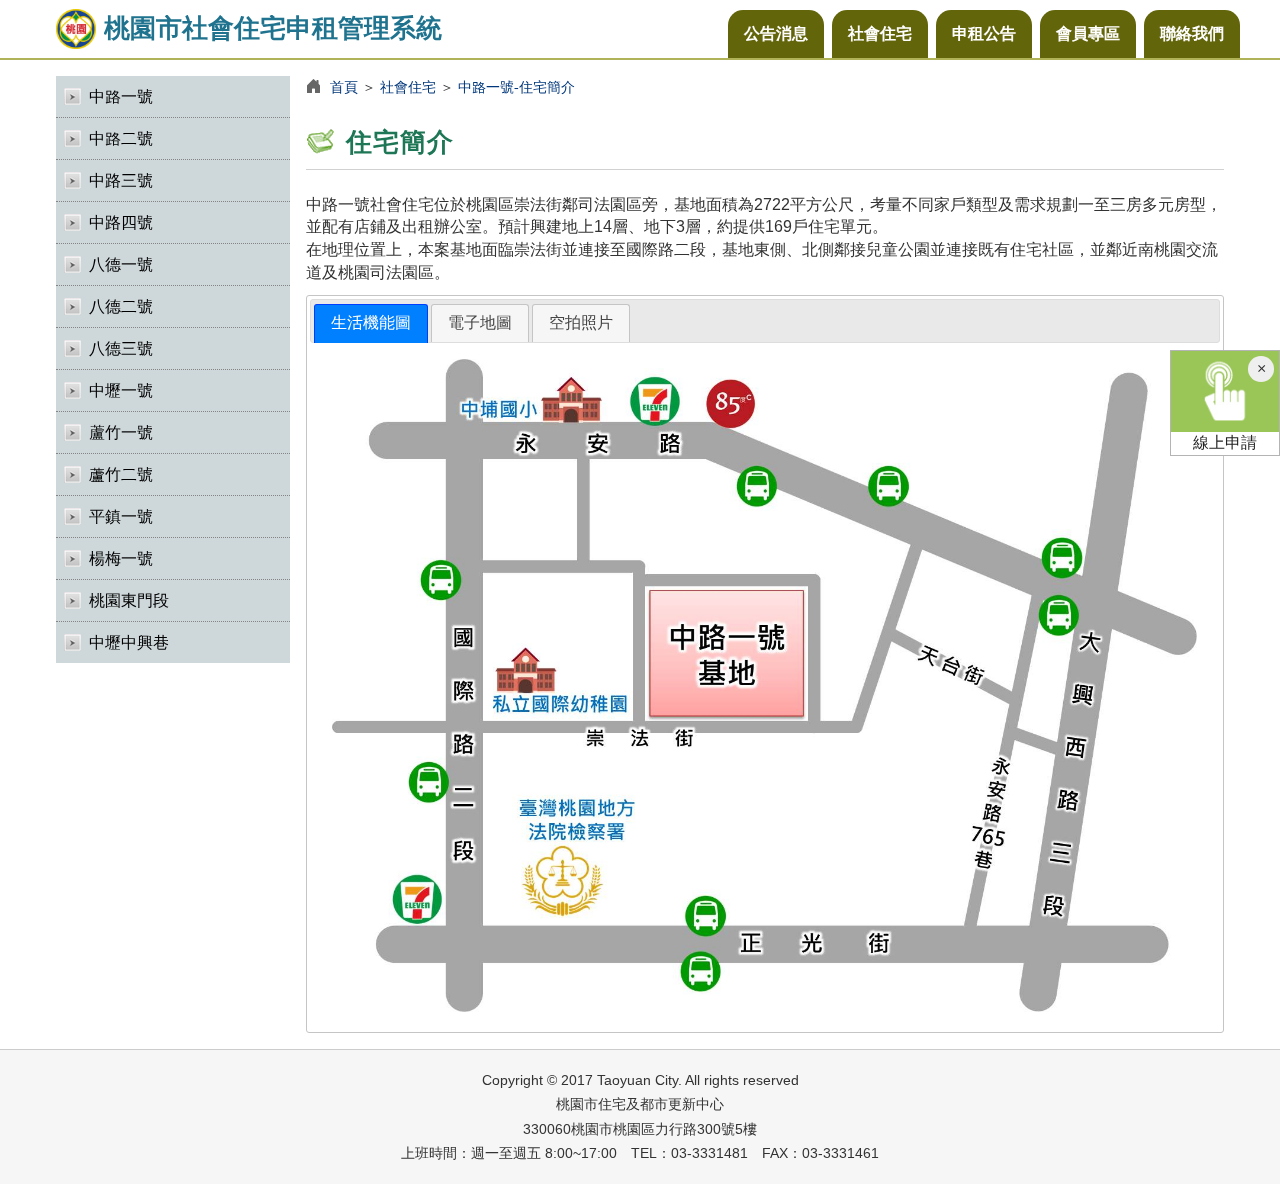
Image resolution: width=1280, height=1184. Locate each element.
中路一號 (121, 96)
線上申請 (1225, 442)
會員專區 (1088, 33)
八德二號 (121, 306)
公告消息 (776, 33)
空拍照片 (581, 322)
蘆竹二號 (121, 474)
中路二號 (121, 138)
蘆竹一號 (121, 432)
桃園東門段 (129, 600)
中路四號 (121, 222)
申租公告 (984, 33)
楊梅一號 (121, 558)
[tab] (371, 323)
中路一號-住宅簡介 (516, 87)
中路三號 (121, 180)
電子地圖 (480, 322)
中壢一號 (121, 390)
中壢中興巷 (129, 642)
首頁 (344, 87)
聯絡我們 (1192, 33)
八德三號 (121, 348)
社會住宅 (880, 33)
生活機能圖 (371, 322)
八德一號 (121, 264)
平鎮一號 (121, 516)
